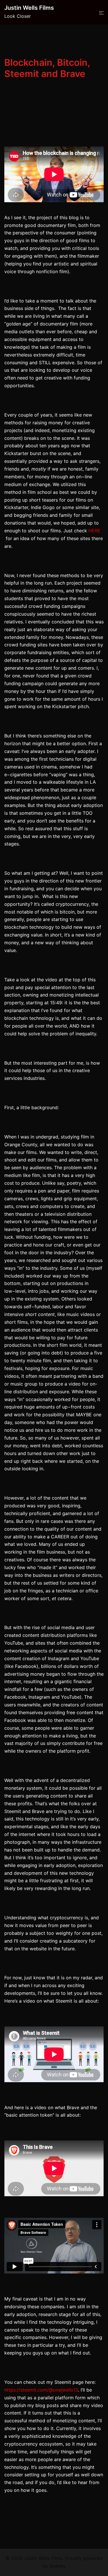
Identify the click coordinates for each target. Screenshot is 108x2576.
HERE (94, 531)
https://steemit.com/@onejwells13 (41, 2390)
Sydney (58, 2566)
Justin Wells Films (29, 8)
